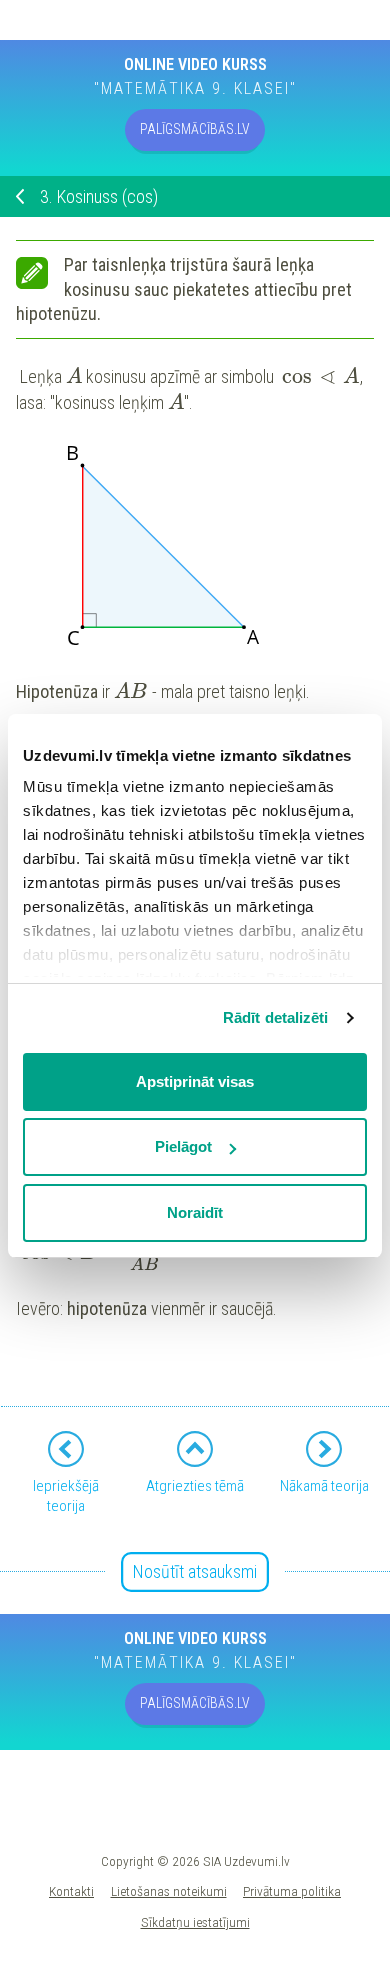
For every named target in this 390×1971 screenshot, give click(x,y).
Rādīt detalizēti (276, 1017)
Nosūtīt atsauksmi (195, 1571)
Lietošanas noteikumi (169, 1891)
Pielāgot (183, 1146)
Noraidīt (195, 1212)
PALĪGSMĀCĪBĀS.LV (195, 129)
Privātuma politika (292, 1891)
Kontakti (71, 1891)
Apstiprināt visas (195, 1081)
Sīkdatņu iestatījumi (195, 1922)
